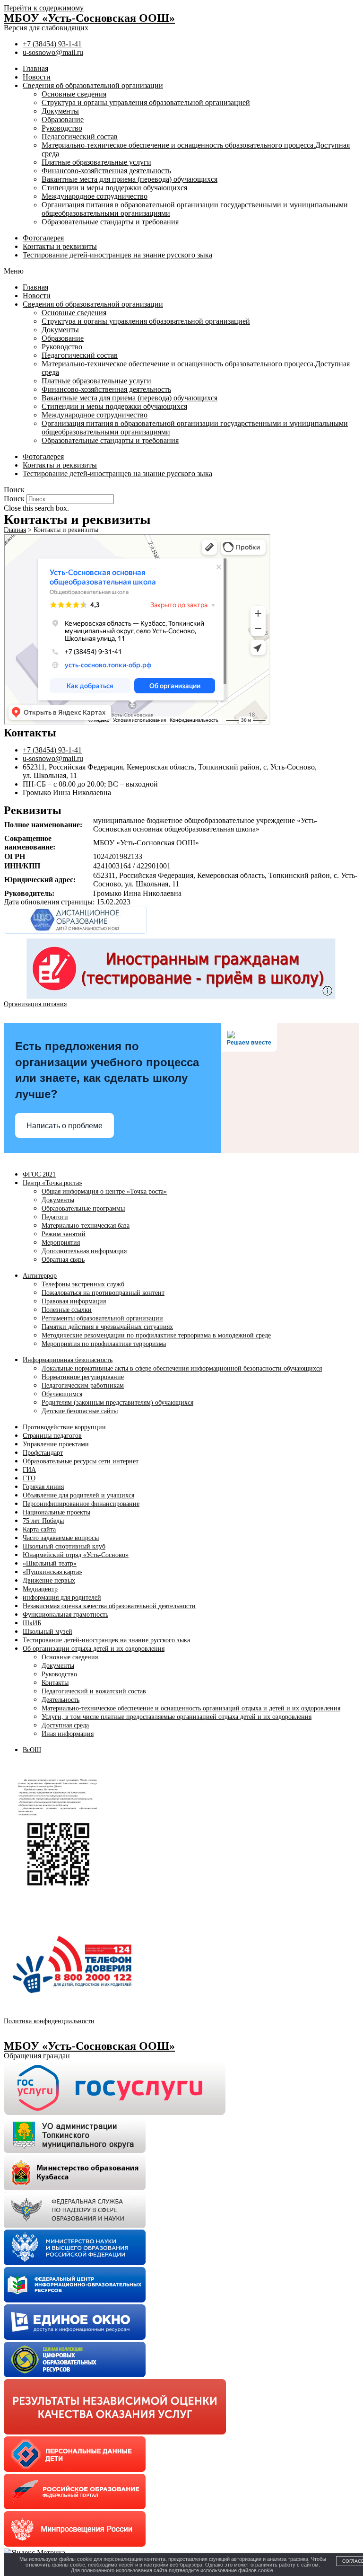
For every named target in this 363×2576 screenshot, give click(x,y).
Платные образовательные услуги (96, 162)
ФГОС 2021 (39, 1174)
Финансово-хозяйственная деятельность (106, 171)
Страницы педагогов (52, 1436)
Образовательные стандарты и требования (110, 222)
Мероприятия (61, 1243)
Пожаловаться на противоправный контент (103, 1293)
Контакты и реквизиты (60, 246)
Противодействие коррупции (64, 1427)
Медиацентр (40, 1589)
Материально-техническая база (86, 1226)
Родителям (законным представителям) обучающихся (117, 1403)
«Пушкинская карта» (52, 1572)
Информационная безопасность (68, 1360)
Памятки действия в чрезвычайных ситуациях (107, 1327)
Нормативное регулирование (83, 1377)
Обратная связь (63, 1260)
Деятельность (60, 1700)
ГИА (29, 1470)
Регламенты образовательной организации (102, 1318)
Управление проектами (56, 1444)
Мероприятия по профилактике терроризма (104, 1344)
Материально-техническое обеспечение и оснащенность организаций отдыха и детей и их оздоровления (191, 1708)
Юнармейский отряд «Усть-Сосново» (76, 1555)
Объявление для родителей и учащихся (78, 1495)
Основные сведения (74, 94)
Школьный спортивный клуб (64, 1546)
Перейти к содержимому (44, 8)
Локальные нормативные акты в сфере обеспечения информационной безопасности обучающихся (182, 1368)
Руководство (62, 128)
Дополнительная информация (84, 1251)
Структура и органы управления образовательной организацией (146, 102)
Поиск (14, 499)
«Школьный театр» (50, 1563)
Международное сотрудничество (95, 196)
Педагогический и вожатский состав (94, 1691)
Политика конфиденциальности (49, 2021)
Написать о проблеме (65, 1126)
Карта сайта (39, 1529)
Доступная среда (65, 1725)
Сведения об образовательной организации (93, 85)
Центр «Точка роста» (52, 1183)
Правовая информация (74, 1301)
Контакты (55, 1683)
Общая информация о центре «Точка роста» (104, 1191)
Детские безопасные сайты (80, 1411)
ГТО (29, 1478)
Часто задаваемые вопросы (61, 1538)
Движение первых (49, 1580)
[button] (181, 271)
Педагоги (55, 1217)
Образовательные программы (83, 1208)
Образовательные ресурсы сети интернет (81, 1461)
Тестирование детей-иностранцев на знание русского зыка (117, 255)
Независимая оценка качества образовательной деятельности (109, 1606)
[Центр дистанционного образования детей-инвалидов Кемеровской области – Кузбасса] (75, 932)
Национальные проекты (56, 1512)
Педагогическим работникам (83, 1385)
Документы (60, 111)
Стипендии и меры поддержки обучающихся (114, 188)
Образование (63, 120)
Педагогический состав (80, 137)
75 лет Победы (43, 1521)
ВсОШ (32, 1750)
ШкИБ (32, 1623)
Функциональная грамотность (65, 1615)
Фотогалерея (43, 238)
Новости (37, 77)
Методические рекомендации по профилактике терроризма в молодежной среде (156, 1335)
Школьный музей (48, 1632)
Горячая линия (43, 1487)
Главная (35, 68)
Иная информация (68, 1734)
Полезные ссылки (67, 1310)
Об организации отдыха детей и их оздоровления (94, 1649)
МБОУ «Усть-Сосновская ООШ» (89, 18)
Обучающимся (62, 1394)
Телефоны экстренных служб (83, 1284)
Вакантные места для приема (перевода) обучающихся (130, 179)
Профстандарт (43, 1453)
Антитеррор (40, 1276)
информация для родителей (62, 1598)
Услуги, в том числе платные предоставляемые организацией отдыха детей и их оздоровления (177, 1717)
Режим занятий (64, 1234)
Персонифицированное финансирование (81, 1504)
